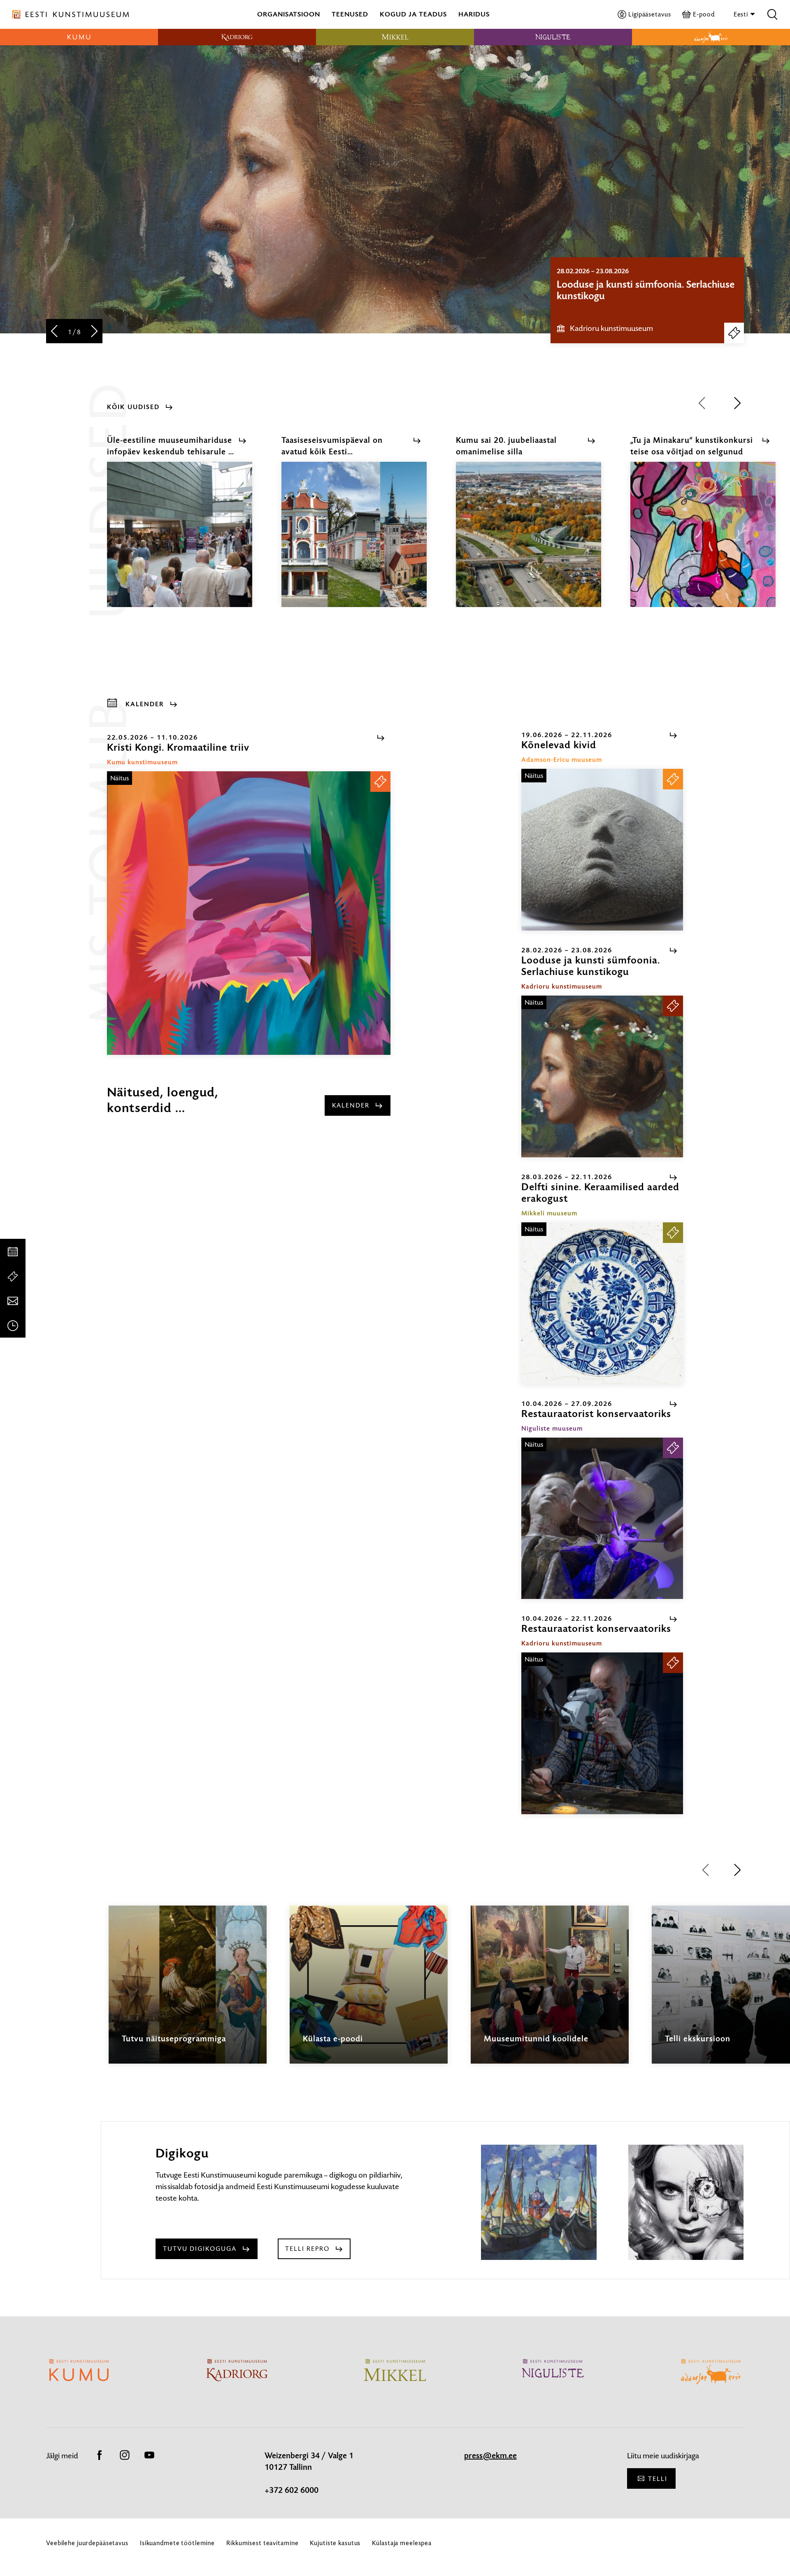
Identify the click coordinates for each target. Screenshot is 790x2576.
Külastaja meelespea (402, 2543)
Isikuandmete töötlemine (177, 2543)
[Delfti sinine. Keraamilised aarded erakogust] (602, 1303)
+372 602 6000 (292, 2490)
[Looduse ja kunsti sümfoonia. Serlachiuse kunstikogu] (602, 1076)
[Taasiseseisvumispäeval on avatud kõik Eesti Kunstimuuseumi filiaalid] (354, 542)
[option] (647, 300)
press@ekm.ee (490, 2456)
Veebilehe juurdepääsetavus (87, 2543)
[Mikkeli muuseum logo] (395, 37)
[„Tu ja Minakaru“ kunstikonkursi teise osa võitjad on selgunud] (703, 542)
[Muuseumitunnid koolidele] (550, 1992)
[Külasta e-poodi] (369, 1992)
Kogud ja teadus (413, 14)
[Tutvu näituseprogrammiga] (188, 1992)
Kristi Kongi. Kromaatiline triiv (621, 284)
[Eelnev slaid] (54, 332)
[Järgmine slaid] (94, 332)
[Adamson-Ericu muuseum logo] (711, 37)
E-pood (704, 14)
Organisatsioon (289, 14)
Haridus (474, 14)
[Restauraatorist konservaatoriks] (602, 1518)
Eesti (742, 14)
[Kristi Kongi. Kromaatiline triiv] (249, 913)
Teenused (350, 14)
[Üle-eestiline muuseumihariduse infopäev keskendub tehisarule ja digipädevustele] (180, 542)
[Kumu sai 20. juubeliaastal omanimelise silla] (529, 542)
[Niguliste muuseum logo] (553, 37)
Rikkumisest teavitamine (262, 2543)
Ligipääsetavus (649, 14)
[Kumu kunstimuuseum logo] (79, 37)
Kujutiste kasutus (335, 2543)
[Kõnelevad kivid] (602, 850)
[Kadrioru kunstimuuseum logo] (237, 37)
